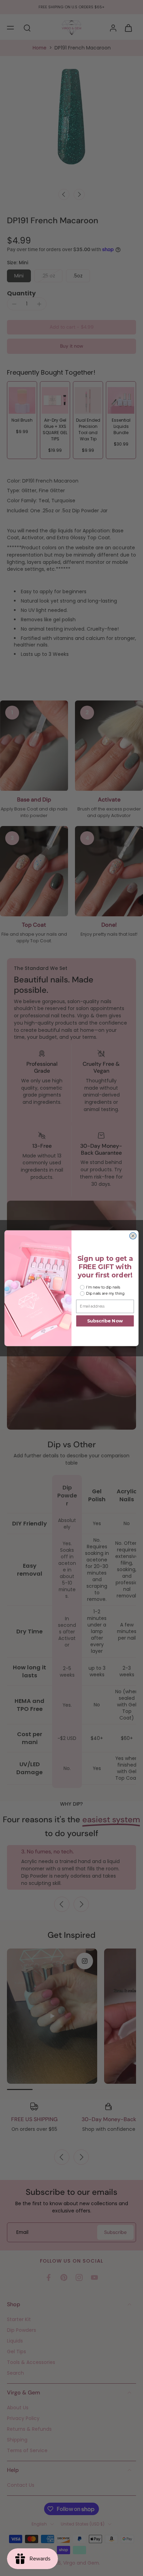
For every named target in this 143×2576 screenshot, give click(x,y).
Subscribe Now (105, 1321)
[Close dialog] (133, 1236)
